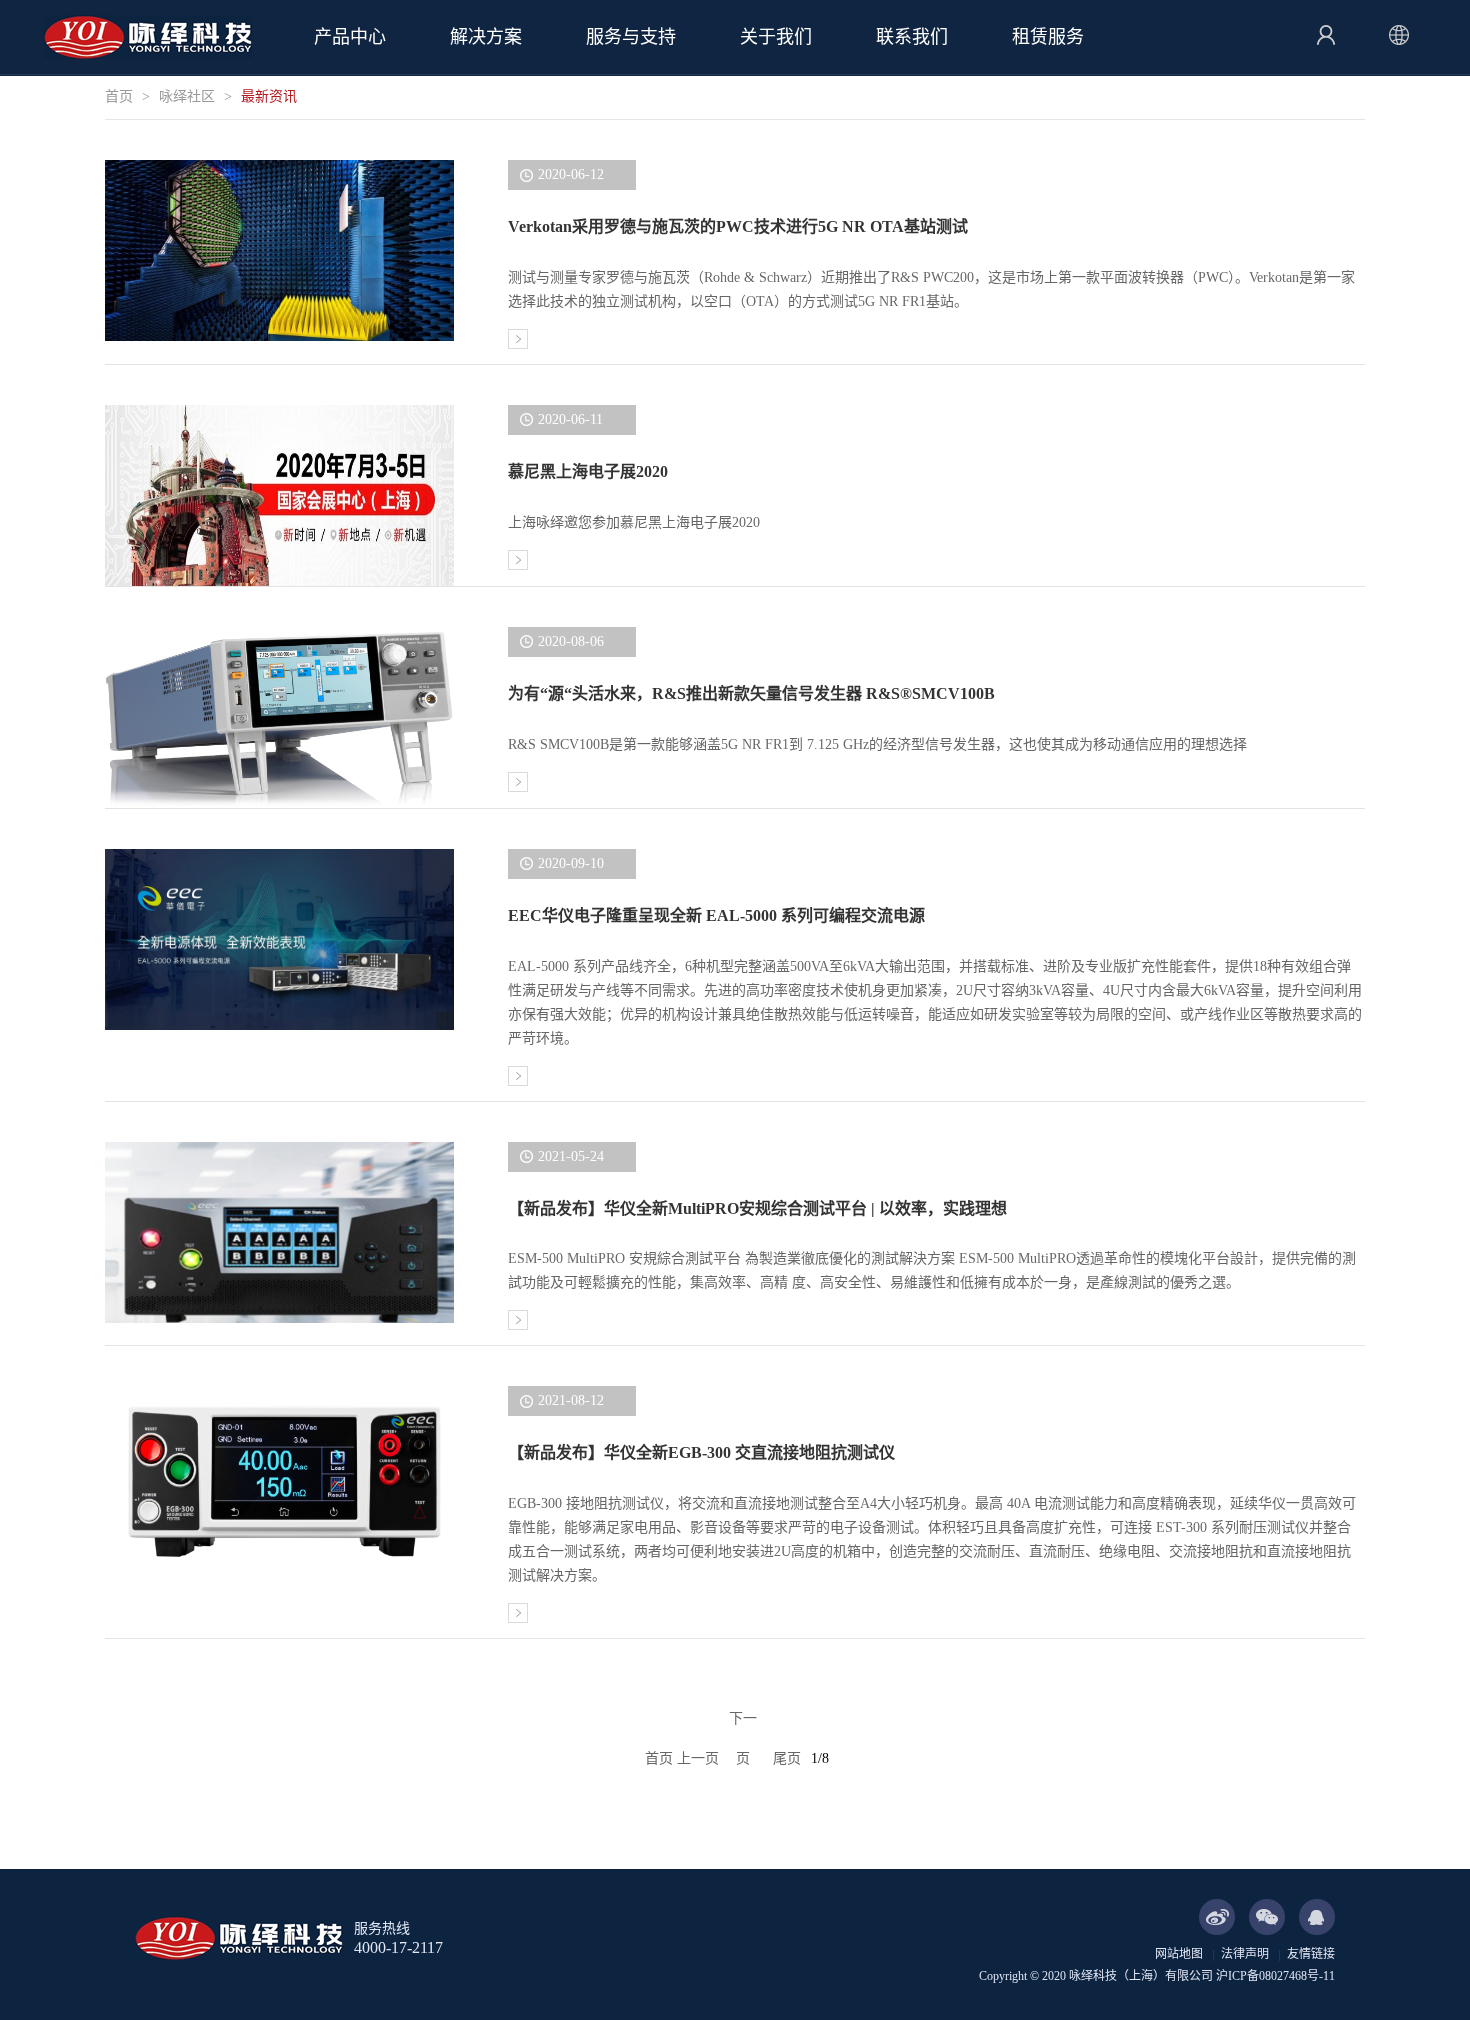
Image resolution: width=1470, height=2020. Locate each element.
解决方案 (486, 37)
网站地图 (1179, 1954)
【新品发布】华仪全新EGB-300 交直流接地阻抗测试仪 (701, 1452)
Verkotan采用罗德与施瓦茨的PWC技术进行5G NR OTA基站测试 (738, 226)
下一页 (743, 1725)
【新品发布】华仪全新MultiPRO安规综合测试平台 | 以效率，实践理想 (757, 1208)
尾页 (787, 1758)
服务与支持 (631, 37)
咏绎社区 (187, 96)
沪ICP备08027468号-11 (1275, 1976)
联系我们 (912, 37)
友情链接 (1311, 1954)
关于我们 (776, 37)
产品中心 (350, 37)
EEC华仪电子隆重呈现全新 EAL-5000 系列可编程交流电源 (716, 915)
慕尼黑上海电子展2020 (588, 471)
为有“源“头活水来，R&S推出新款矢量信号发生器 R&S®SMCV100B (751, 693)
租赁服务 (1048, 37)
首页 (119, 96)
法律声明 (1245, 1954)
